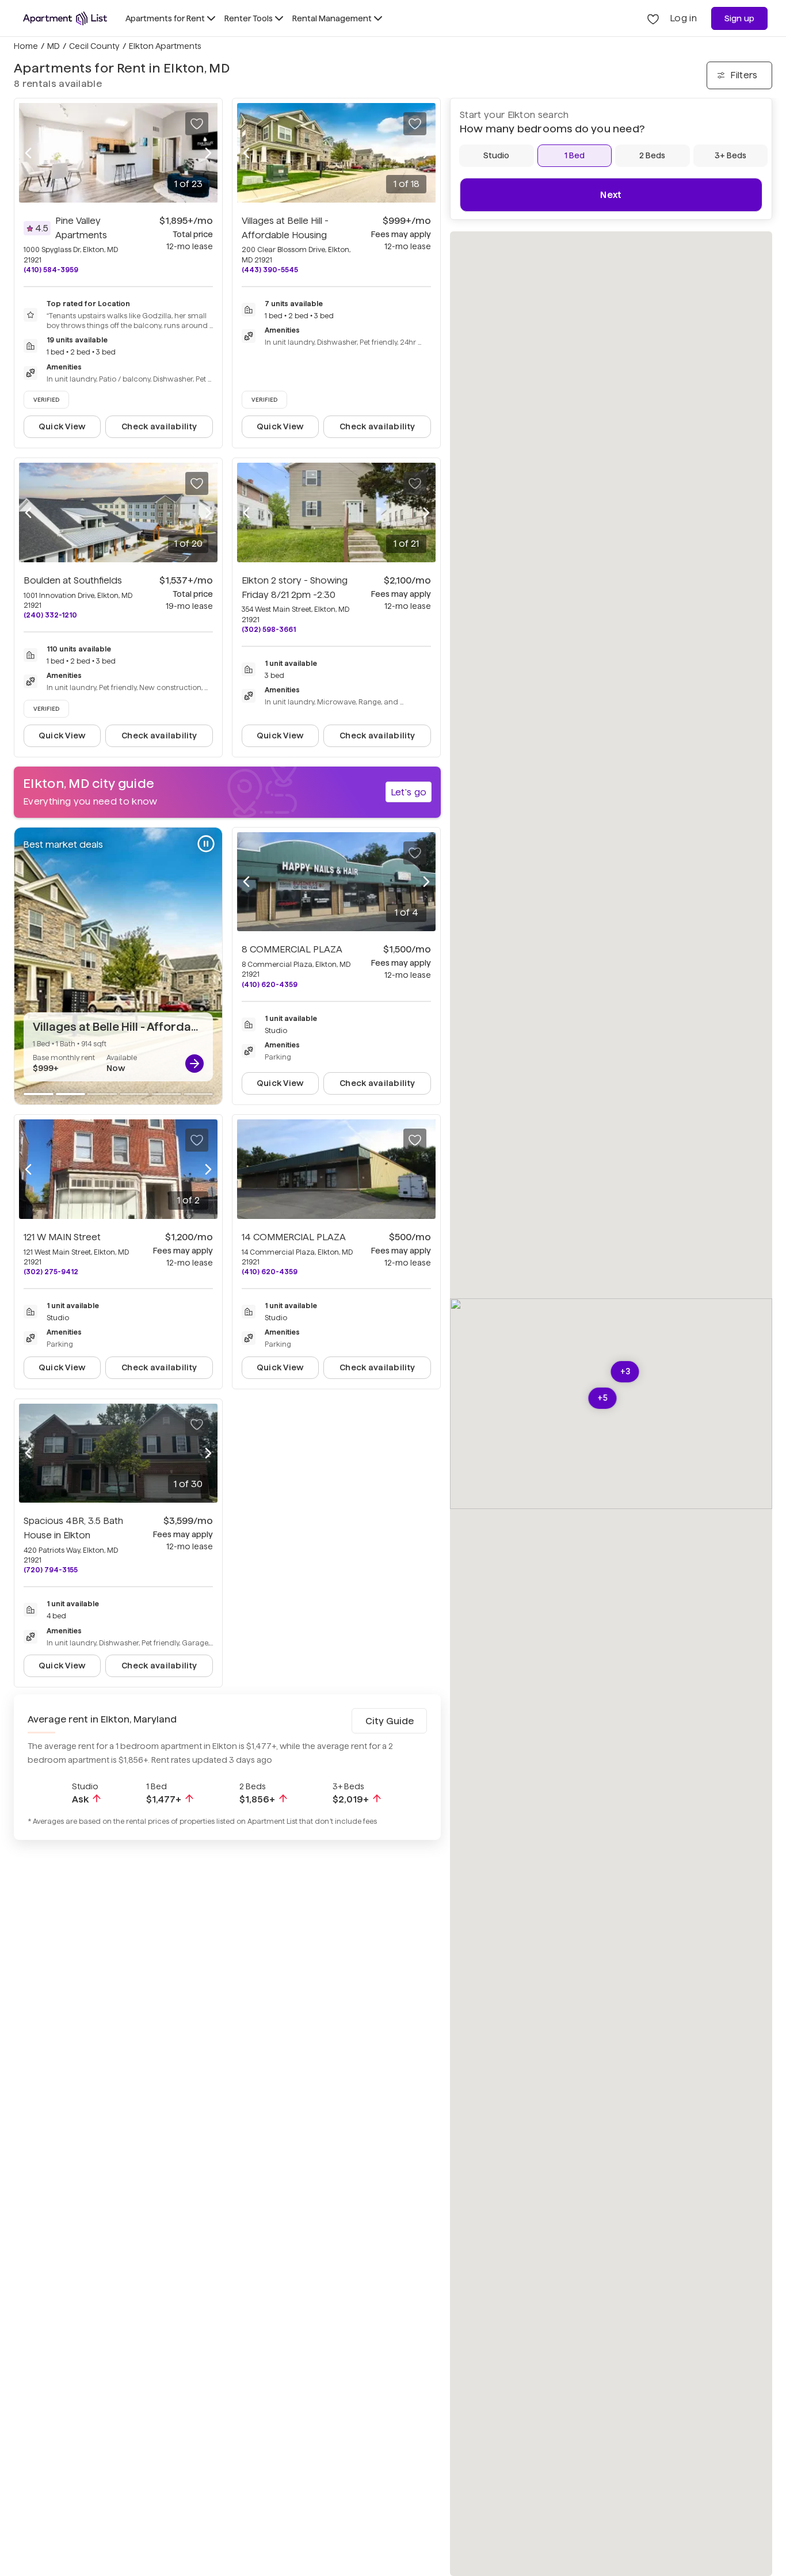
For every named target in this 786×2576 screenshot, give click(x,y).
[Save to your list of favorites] (197, 124)
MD (54, 46)
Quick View (62, 426)
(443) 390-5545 (270, 270)
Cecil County (94, 46)
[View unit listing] (194, 1064)
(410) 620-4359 (270, 984)
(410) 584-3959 (51, 270)
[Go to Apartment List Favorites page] (653, 18)
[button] (625, 1372)
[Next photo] (208, 153)
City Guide (390, 1721)
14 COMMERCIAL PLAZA (294, 1237)
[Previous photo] (28, 153)
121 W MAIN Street (62, 1237)
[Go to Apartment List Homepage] (65, 18)
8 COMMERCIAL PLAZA (292, 949)
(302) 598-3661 (269, 629)
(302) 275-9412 (51, 1272)
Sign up (740, 18)
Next (611, 195)
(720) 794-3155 (51, 1570)
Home (26, 46)
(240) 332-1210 (50, 615)
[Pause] (206, 844)
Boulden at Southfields (73, 580)
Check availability (159, 426)
